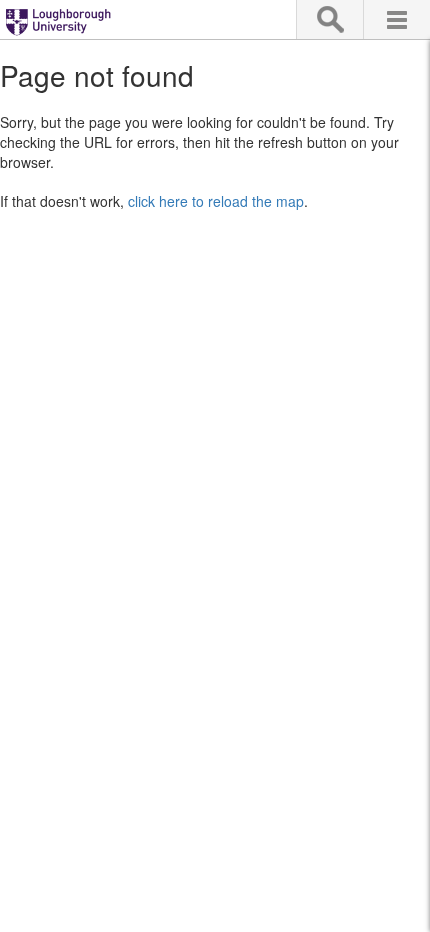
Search (329, 19)
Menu (396, 19)
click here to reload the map (216, 201)
